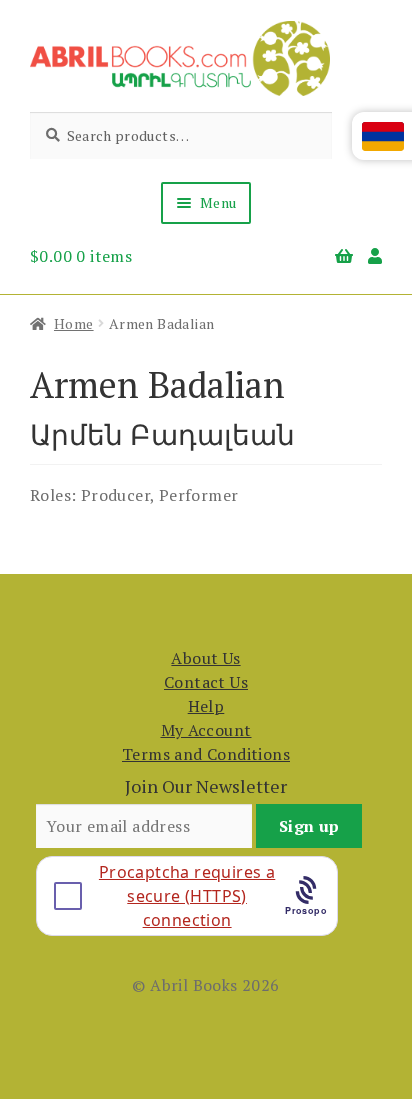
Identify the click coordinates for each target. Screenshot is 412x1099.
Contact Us (206, 682)
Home (74, 323)
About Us (205, 658)
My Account (206, 730)
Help (206, 706)
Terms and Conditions (206, 754)
